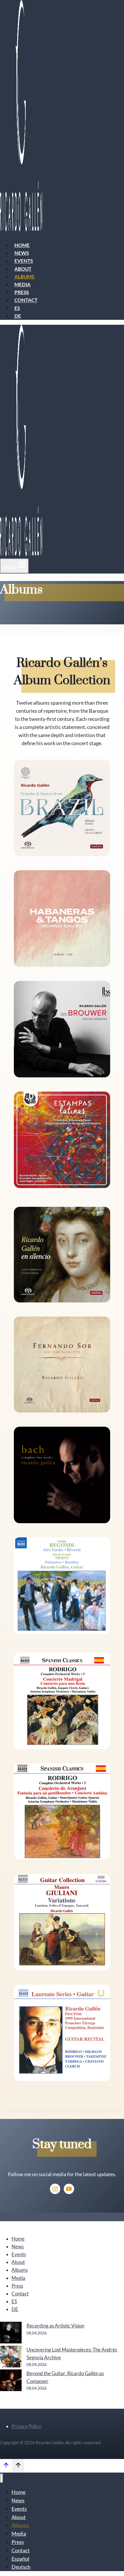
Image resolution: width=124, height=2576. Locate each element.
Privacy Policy (26, 2426)
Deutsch (21, 2567)
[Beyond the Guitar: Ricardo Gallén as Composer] (11, 2381)
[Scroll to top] (6, 2466)
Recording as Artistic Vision (55, 2326)
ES (17, 308)
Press (22, 292)
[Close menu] (2, 2478)
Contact (26, 300)
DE (18, 316)
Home (22, 245)
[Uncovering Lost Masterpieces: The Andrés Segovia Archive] (11, 2358)
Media (22, 284)
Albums (24, 277)
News (22, 253)
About (23, 269)
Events (24, 261)
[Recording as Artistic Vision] (11, 2334)
